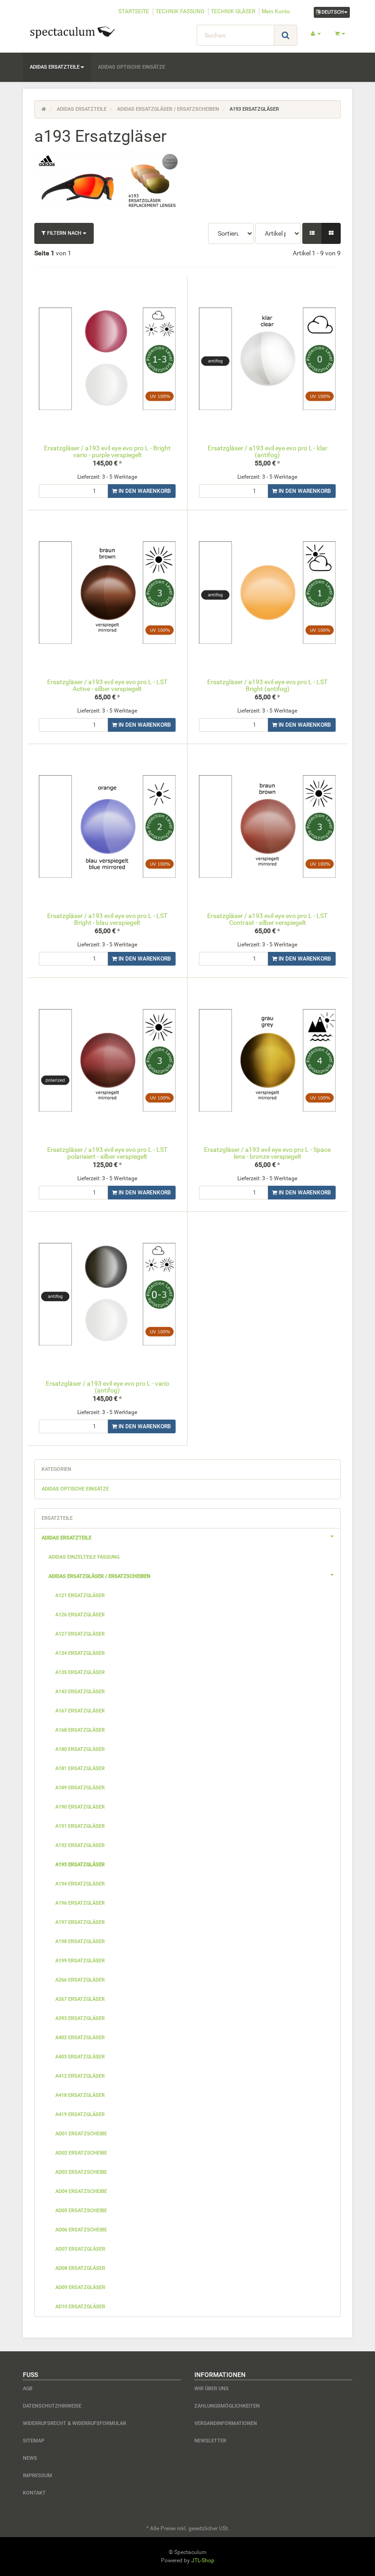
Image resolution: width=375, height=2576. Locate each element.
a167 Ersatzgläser (80, 1711)
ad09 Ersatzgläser (80, 2287)
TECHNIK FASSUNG (180, 11)
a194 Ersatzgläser (80, 1884)
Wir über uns (212, 2389)
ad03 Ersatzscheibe (81, 2172)
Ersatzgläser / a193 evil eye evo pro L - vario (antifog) (107, 1387)
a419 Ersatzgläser (80, 2114)
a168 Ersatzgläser (80, 1730)
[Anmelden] (316, 34)
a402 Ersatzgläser (80, 2038)
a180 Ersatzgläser (80, 1749)
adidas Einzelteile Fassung (84, 1557)
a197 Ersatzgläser (80, 1922)
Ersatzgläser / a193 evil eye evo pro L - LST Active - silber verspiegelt (107, 685)
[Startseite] (44, 109)
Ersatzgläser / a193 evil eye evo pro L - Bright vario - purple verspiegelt (107, 451)
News (30, 2458)
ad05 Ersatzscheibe (81, 2211)
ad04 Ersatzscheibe (81, 2191)
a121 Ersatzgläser (80, 1596)
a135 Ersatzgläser (80, 1672)
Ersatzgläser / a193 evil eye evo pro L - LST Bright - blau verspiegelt (107, 919)
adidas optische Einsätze (131, 67)
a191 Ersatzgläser (80, 1826)
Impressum (37, 2476)
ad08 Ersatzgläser (80, 2268)
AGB (28, 2389)
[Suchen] (286, 35)
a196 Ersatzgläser (80, 1903)
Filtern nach (64, 233)
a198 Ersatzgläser (80, 1941)
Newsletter (210, 2441)
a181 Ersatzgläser (80, 1769)
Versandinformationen (226, 2423)
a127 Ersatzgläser (80, 1634)
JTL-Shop (203, 2560)
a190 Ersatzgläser (80, 1807)
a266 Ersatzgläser (80, 1980)
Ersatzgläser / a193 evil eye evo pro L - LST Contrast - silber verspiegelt (267, 919)
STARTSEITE (134, 11)
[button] (312, 233)
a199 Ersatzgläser (80, 1961)
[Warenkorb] (340, 34)
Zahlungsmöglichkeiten (227, 2406)
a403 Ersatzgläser (80, 2057)
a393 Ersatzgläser (80, 2018)
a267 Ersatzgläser (80, 1999)
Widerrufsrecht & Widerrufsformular (75, 2423)
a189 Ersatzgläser (80, 1788)
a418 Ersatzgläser (80, 2095)
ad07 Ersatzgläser (80, 2249)
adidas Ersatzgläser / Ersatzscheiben (99, 1576)
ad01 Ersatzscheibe (81, 2134)
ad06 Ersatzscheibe (81, 2230)
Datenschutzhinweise (52, 2406)
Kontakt (34, 2493)
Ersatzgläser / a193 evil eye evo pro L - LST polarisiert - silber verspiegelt (107, 1153)
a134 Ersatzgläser (80, 1653)
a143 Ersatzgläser (80, 1692)
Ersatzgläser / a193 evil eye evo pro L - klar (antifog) (268, 451)
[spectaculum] (73, 32)
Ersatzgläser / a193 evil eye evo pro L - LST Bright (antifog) (267, 685)
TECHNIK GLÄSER (233, 11)
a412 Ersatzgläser (80, 2076)
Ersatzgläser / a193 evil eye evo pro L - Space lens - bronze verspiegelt (267, 1153)
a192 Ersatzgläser (80, 1845)
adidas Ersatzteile (55, 67)
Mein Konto (276, 11)
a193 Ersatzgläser (80, 1865)
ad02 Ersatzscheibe (81, 2153)
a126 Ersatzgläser (80, 1615)
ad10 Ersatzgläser (80, 2307)
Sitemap (34, 2441)
